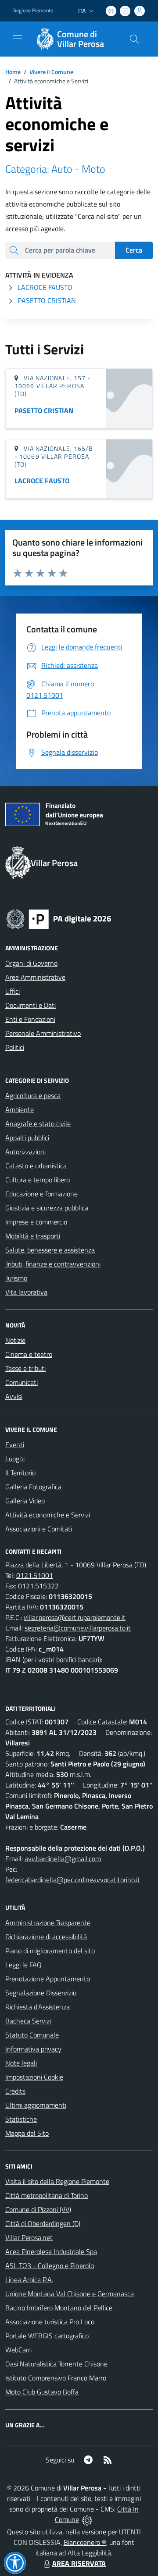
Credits (15, 2091)
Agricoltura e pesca (33, 1095)
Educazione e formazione (41, 1194)
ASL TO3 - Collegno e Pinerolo (50, 2266)
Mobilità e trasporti (33, 1236)
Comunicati (22, 1382)
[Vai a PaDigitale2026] (59, 918)
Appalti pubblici (27, 1138)
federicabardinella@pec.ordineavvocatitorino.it (73, 1880)
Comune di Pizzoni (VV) (38, 2209)
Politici (15, 1047)
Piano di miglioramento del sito (50, 1951)
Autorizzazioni (25, 1152)
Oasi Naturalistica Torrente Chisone (56, 2364)
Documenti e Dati (31, 1005)
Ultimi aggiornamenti (36, 2105)
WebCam (18, 2350)
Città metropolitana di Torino (47, 2195)
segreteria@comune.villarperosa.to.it (78, 1628)
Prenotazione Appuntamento (48, 1979)
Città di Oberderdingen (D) (43, 2223)
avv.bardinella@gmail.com (63, 1859)
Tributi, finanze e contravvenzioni (53, 1264)
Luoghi (15, 1459)
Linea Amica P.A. (29, 2280)
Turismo (16, 1278)
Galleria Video (25, 1501)
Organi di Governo (31, 963)
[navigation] (18, 38)
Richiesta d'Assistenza (38, 2007)
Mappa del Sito (27, 2133)
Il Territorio (20, 1473)
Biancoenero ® (85, 2542)
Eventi (15, 1445)
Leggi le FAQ (23, 1965)
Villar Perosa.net (29, 2237)
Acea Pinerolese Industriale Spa (51, 2251)
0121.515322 (38, 1586)
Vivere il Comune (51, 72)
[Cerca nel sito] (134, 39)
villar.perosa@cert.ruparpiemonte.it (75, 1617)
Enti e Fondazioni (30, 1019)
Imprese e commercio (36, 1222)
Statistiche (21, 2119)
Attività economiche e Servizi (48, 1515)
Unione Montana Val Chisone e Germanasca (70, 2294)
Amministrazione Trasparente (48, 1923)
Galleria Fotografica (33, 1487)
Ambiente (20, 1110)
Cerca (134, 250)
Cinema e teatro (29, 1354)
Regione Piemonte (33, 11)
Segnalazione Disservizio (41, 1993)
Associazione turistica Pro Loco (50, 2322)
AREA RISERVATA (79, 2563)
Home (13, 72)
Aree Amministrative (35, 977)
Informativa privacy (33, 2049)
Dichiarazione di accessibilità (46, 1937)
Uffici (13, 991)
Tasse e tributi (25, 1368)
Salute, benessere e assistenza (50, 1250)
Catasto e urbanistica (36, 1166)
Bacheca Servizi (28, 2021)
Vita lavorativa (26, 1292)
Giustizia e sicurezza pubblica (47, 1208)
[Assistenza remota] (87, 2519)
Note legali (21, 2063)
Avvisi (14, 1396)
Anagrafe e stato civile (38, 1124)
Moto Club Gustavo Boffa (42, 2392)
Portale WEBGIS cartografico (47, 2336)
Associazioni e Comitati (39, 1529)
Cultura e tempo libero (38, 1180)
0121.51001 (35, 1575)
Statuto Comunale (32, 2035)
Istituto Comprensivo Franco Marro (56, 2378)
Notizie (15, 1340)
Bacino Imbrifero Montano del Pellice (59, 2308)
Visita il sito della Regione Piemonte (57, 2181)
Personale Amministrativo (43, 1033)
